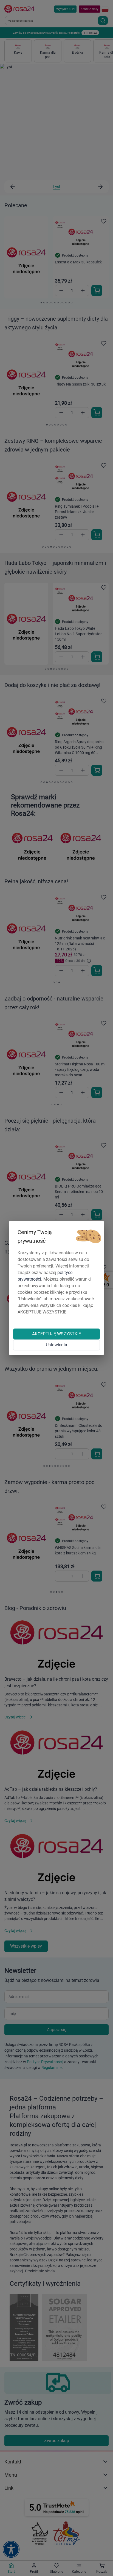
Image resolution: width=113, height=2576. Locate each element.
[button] (88, 1237)
